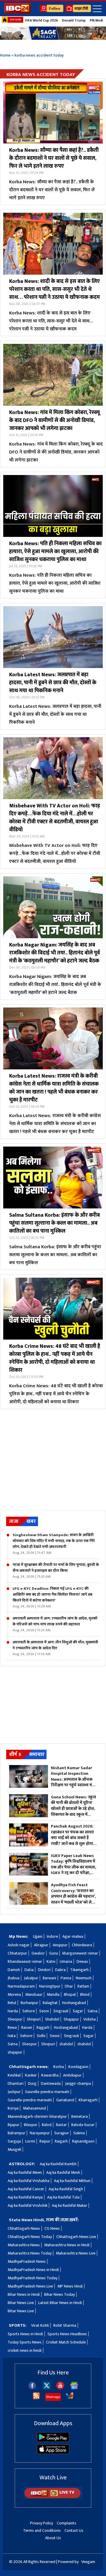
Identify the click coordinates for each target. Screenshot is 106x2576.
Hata (12, 2036)
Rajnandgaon (83, 2141)
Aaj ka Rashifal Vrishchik (28, 2205)
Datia (29, 1970)
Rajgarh (43, 2027)
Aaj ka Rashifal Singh (66, 2189)
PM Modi (96, 20)
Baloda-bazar (83, 2125)
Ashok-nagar (19, 1945)
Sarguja (14, 2141)
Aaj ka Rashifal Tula (63, 2197)
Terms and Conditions (42, 2530)
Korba (59, 2067)
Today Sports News (25, 2342)
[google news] (74, 2388)
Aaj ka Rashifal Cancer (26, 2189)
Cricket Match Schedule (66, 2342)
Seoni (44, 2011)
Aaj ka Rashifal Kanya (25, 2197)
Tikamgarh (79, 1970)
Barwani (49, 1978)
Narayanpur (40, 2133)
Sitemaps (53, 2397)
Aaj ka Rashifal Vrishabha (29, 2181)
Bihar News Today (59, 2294)
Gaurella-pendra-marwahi (47, 2092)
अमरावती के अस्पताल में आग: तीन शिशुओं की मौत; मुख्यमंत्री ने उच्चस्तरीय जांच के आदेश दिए (55, 1648)
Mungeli (14, 2149)
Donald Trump (74, 20)
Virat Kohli (40, 2325)
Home (5, 55)
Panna (66, 1978)
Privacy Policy (42, 2523)
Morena (14, 1994)
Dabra (60, 1970)
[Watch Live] (53, 2498)
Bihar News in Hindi (24, 2294)
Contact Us (74, 2530)
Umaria (66, 1961)
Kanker (31, 2075)
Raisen (27, 2027)
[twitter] (47, 2388)
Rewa (12, 2027)
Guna (54, 1953)
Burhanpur (29, 2003)
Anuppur (60, 1945)
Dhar (69, 1986)
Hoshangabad (74, 2003)
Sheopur (15, 2019)
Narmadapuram (21, 1986)
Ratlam (83, 1986)
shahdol (66, 2044)
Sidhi (41, 2036)
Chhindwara (82, 1945)
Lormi (30, 2141)
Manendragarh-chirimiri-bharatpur (37, 2116)
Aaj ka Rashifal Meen (25, 2172)
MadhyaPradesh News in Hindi (33, 2270)
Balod (47, 2125)
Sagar (78, 2011)
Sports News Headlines (67, 2334)
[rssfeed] (36, 2398)
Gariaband (65, 2100)
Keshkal (14, 2075)
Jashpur (14, 2092)
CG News (52, 2228)
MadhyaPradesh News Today (33, 2278)
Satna (92, 2011)
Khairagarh (88, 2100)
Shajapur (71, 2019)
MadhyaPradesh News (27, 2261)
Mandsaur (34, 1994)
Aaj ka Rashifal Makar (69, 2205)
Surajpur (62, 2133)
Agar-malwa (73, 1936)
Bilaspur (31, 2125)
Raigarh (61, 2141)
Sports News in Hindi (25, 2334)
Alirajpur (41, 1945)
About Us (53, 2538)
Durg (32, 2083)
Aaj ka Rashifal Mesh (63, 2172)
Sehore (29, 2011)
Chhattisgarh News (24, 2228)
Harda (13, 2011)
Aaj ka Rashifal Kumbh (58, 2164)
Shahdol (52, 2019)
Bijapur (14, 2125)
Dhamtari (16, 2083)
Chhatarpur (17, 1953)
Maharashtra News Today (30, 2253)
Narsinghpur (50, 1986)
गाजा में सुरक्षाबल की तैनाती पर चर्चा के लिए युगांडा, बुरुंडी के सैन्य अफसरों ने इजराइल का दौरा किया (56, 1571)
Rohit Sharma (65, 2325)
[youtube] (60, 2388)
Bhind (85, 1994)
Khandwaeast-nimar (25, 1961)
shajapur (15, 2052)
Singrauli (61, 2011)
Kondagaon (78, 2067)
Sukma (79, 2133)
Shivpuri (34, 2019)
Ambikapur (72, 2075)
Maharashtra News (24, 2245)
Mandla (53, 1994)
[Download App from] (53, 2441)
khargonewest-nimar (80, 1953)
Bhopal (70, 1994)
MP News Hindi (70, 2286)
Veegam (88, 2562)
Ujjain (38, 1936)
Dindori (44, 1970)
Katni (51, 1961)
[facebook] (32, 2388)
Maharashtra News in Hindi (67, 2245)
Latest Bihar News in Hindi (60, 2303)
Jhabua (14, 1978)
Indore (52, 1936)
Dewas (82, 1961)
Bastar (61, 2125)
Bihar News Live (21, 2303)
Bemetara (79, 2116)
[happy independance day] (53, 33)
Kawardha (50, 2075)
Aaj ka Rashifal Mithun (72, 2181)
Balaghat (50, 2003)
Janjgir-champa (78, 2083)
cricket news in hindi (25, 2350)
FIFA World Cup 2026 (42, 20)
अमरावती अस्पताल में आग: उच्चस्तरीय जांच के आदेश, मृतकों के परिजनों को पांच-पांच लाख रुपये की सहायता (55, 1624)
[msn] (70, 2398)
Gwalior (38, 1953)
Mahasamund (34, 2108)
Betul (12, 2003)
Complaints (67, 2523)
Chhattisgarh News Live (76, 2237)
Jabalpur (31, 1978)
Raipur (45, 2141)
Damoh (14, 1970)
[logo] (18, 12)
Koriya (13, 2108)
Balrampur (16, 2133)
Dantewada (51, 2083)
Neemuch (84, 1978)
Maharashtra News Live (76, 2253)
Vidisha (90, 2019)
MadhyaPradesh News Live (30, 2286)
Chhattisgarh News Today (30, 2237)
